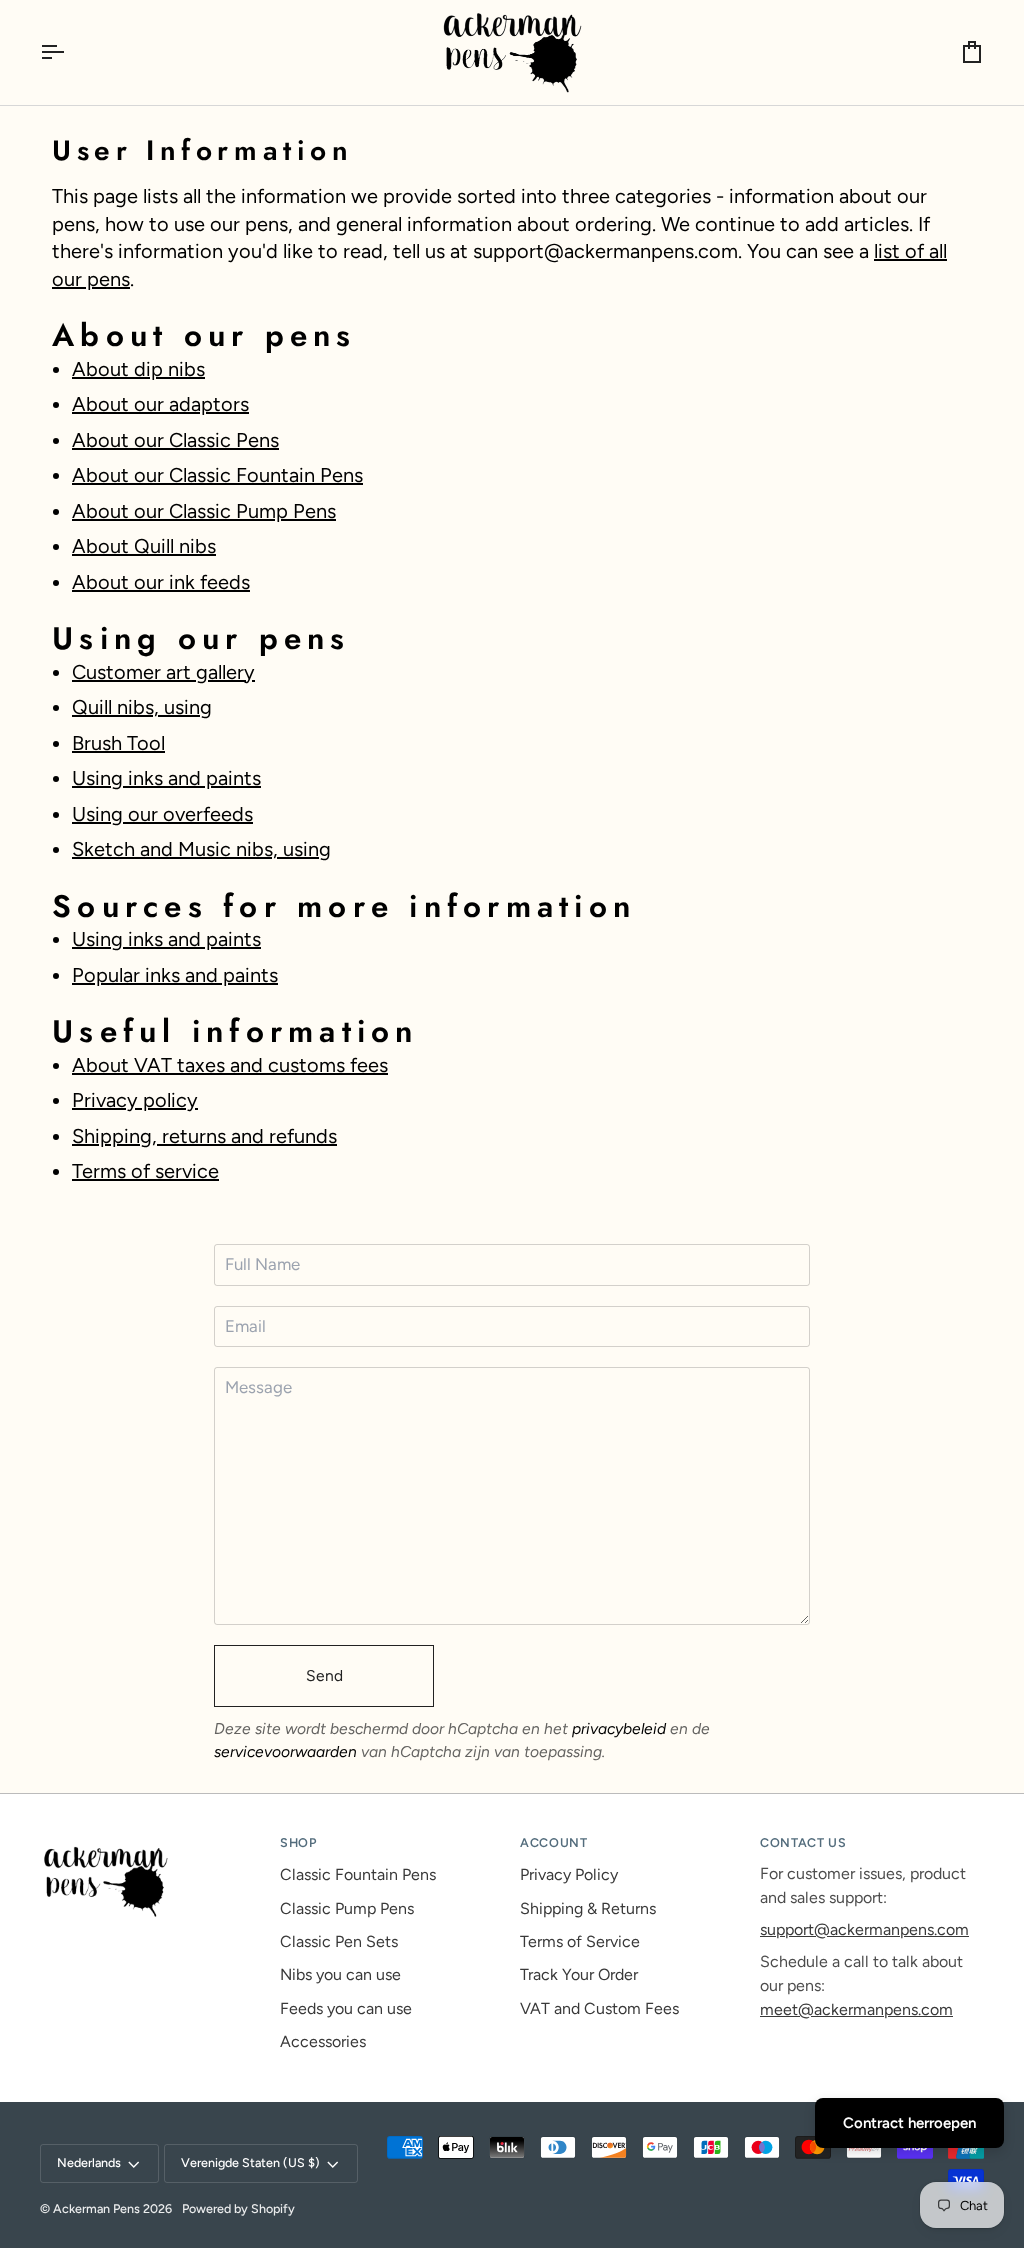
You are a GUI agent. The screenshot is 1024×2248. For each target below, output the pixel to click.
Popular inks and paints (175, 975)
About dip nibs (138, 369)
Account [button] (553, 1842)
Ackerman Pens (96, 2208)
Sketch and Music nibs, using (201, 849)
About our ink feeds (161, 582)
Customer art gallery (163, 672)
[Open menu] (70, 52)
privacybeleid (619, 1728)
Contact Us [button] (803, 1842)
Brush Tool (118, 743)
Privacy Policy (569, 1874)
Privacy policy (135, 1100)
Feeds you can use (346, 2008)
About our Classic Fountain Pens (217, 475)
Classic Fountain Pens (358, 1874)
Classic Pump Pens (347, 1908)
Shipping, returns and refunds (204, 1136)
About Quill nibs (144, 546)
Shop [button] (298, 1842)
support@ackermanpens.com (864, 1929)
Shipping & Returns (588, 1908)
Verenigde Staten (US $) (250, 2162)
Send (324, 1675)
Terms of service (145, 1171)
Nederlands (89, 2162)
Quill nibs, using (142, 707)
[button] (152, 1839)
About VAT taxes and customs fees (230, 1065)
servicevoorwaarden (285, 1751)
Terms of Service (580, 1941)
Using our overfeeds (162, 814)
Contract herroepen (909, 2123)
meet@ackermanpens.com (856, 2009)
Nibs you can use (340, 1974)
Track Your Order (579, 1974)
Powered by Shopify (238, 2208)
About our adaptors (160, 404)
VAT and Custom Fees (599, 2008)
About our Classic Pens (175, 440)
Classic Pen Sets (339, 1941)
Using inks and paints (166, 778)
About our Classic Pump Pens (204, 511)
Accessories (323, 2041)
